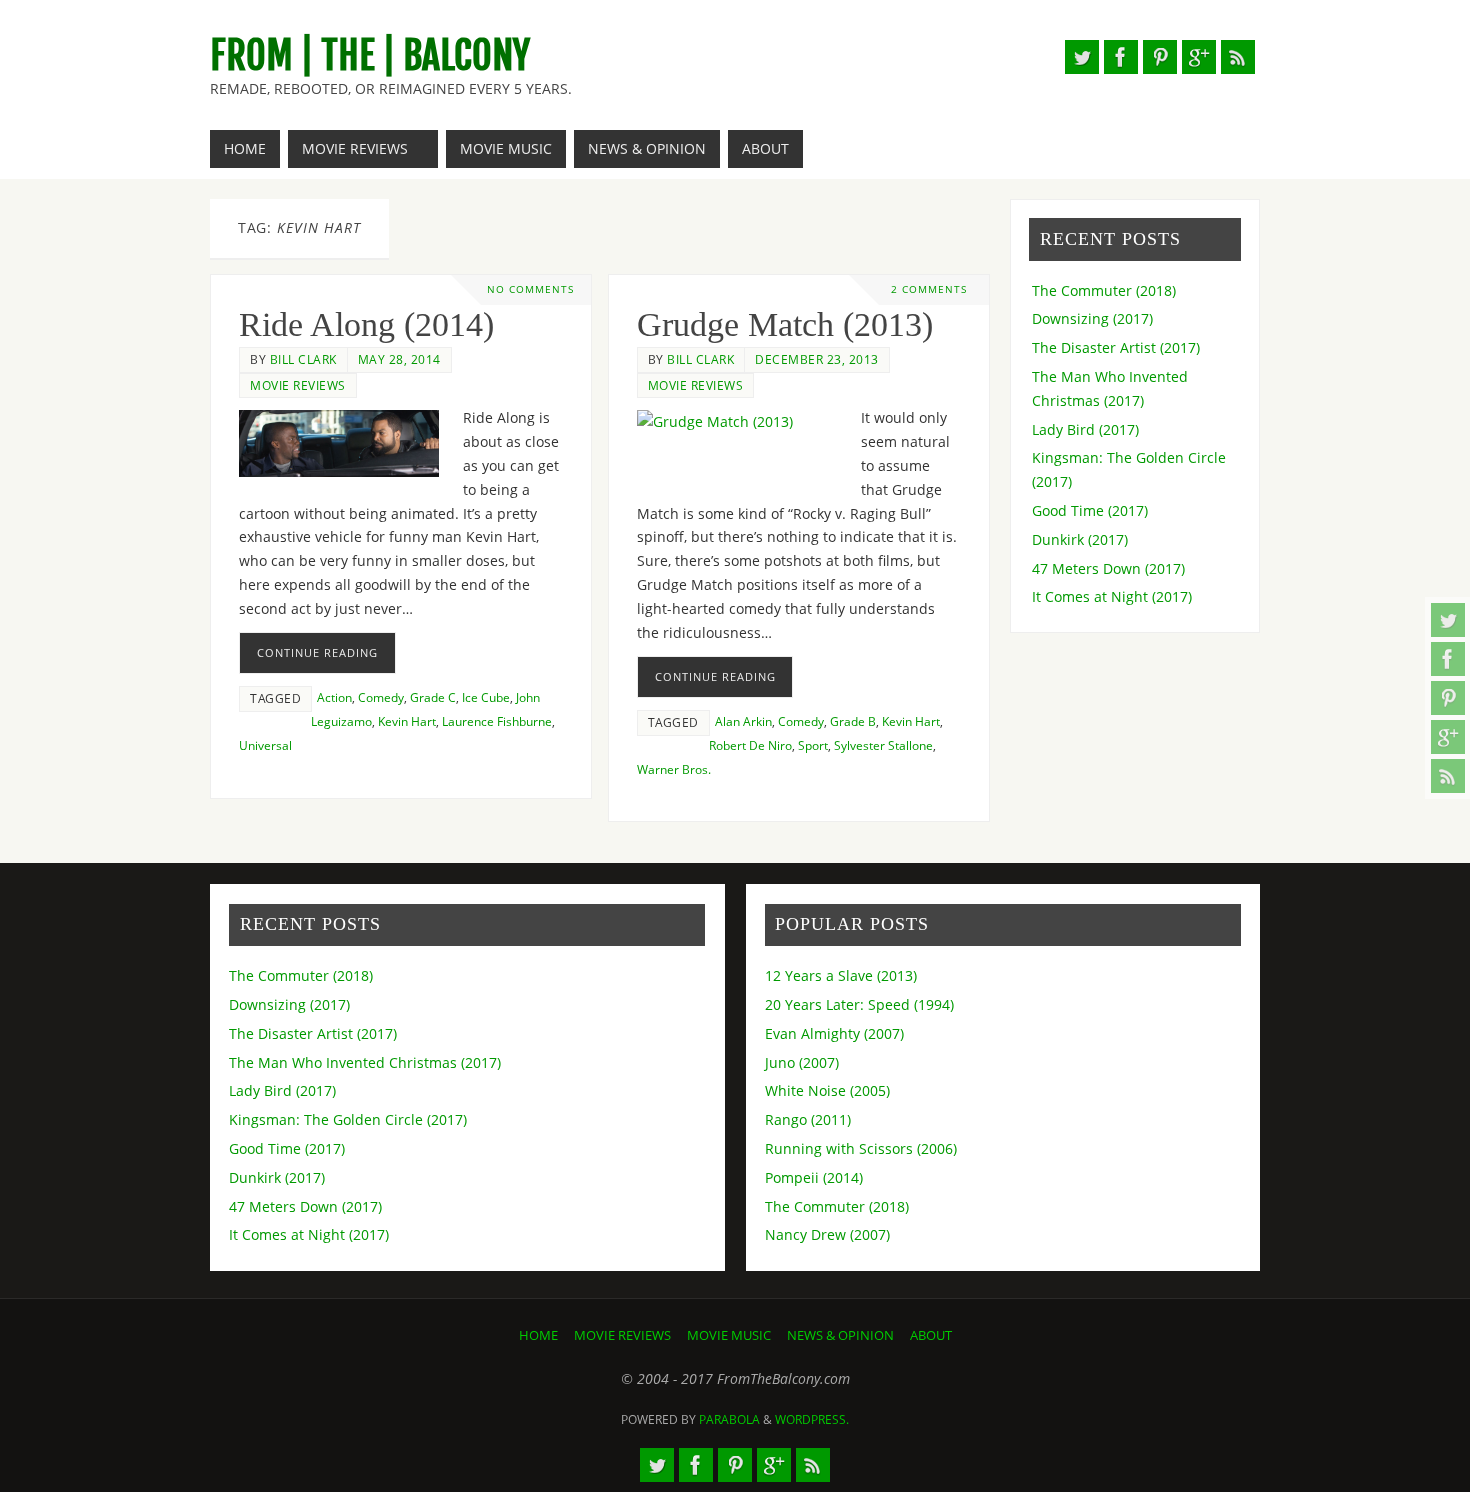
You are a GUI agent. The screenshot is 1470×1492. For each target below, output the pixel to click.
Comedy (381, 697)
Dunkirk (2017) (1080, 539)
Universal (265, 745)
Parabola (729, 1419)
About (931, 1335)
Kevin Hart (407, 721)
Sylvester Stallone (883, 745)
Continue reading (317, 652)
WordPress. (812, 1419)
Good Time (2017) (1090, 510)
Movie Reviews (298, 385)
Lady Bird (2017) (1085, 429)
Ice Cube (486, 697)
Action (334, 697)
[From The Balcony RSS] (1448, 776)
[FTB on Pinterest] (1448, 698)
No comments (530, 289)
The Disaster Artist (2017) (1116, 347)
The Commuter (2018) (1104, 290)
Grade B (853, 721)
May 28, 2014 (399, 359)
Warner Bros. (674, 769)
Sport (813, 745)
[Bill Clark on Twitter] (1448, 620)
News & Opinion (840, 1335)
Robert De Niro (750, 745)
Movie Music (729, 1335)
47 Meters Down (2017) (1108, 568)
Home (538, 1335)
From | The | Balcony (370, 56)
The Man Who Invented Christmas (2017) (365, 1062)
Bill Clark (303, 359)
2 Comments (929, 289)
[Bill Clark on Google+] (1448, 737)
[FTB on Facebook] (1448, 659)
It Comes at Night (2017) (1112, 596)
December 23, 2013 (817, 359)
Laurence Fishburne (497, 721)
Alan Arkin (743, 721)
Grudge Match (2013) (785, 324)
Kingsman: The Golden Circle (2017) (348, 1119)
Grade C (433, 697)
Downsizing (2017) (1092, 318)
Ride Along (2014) (366, 324)
